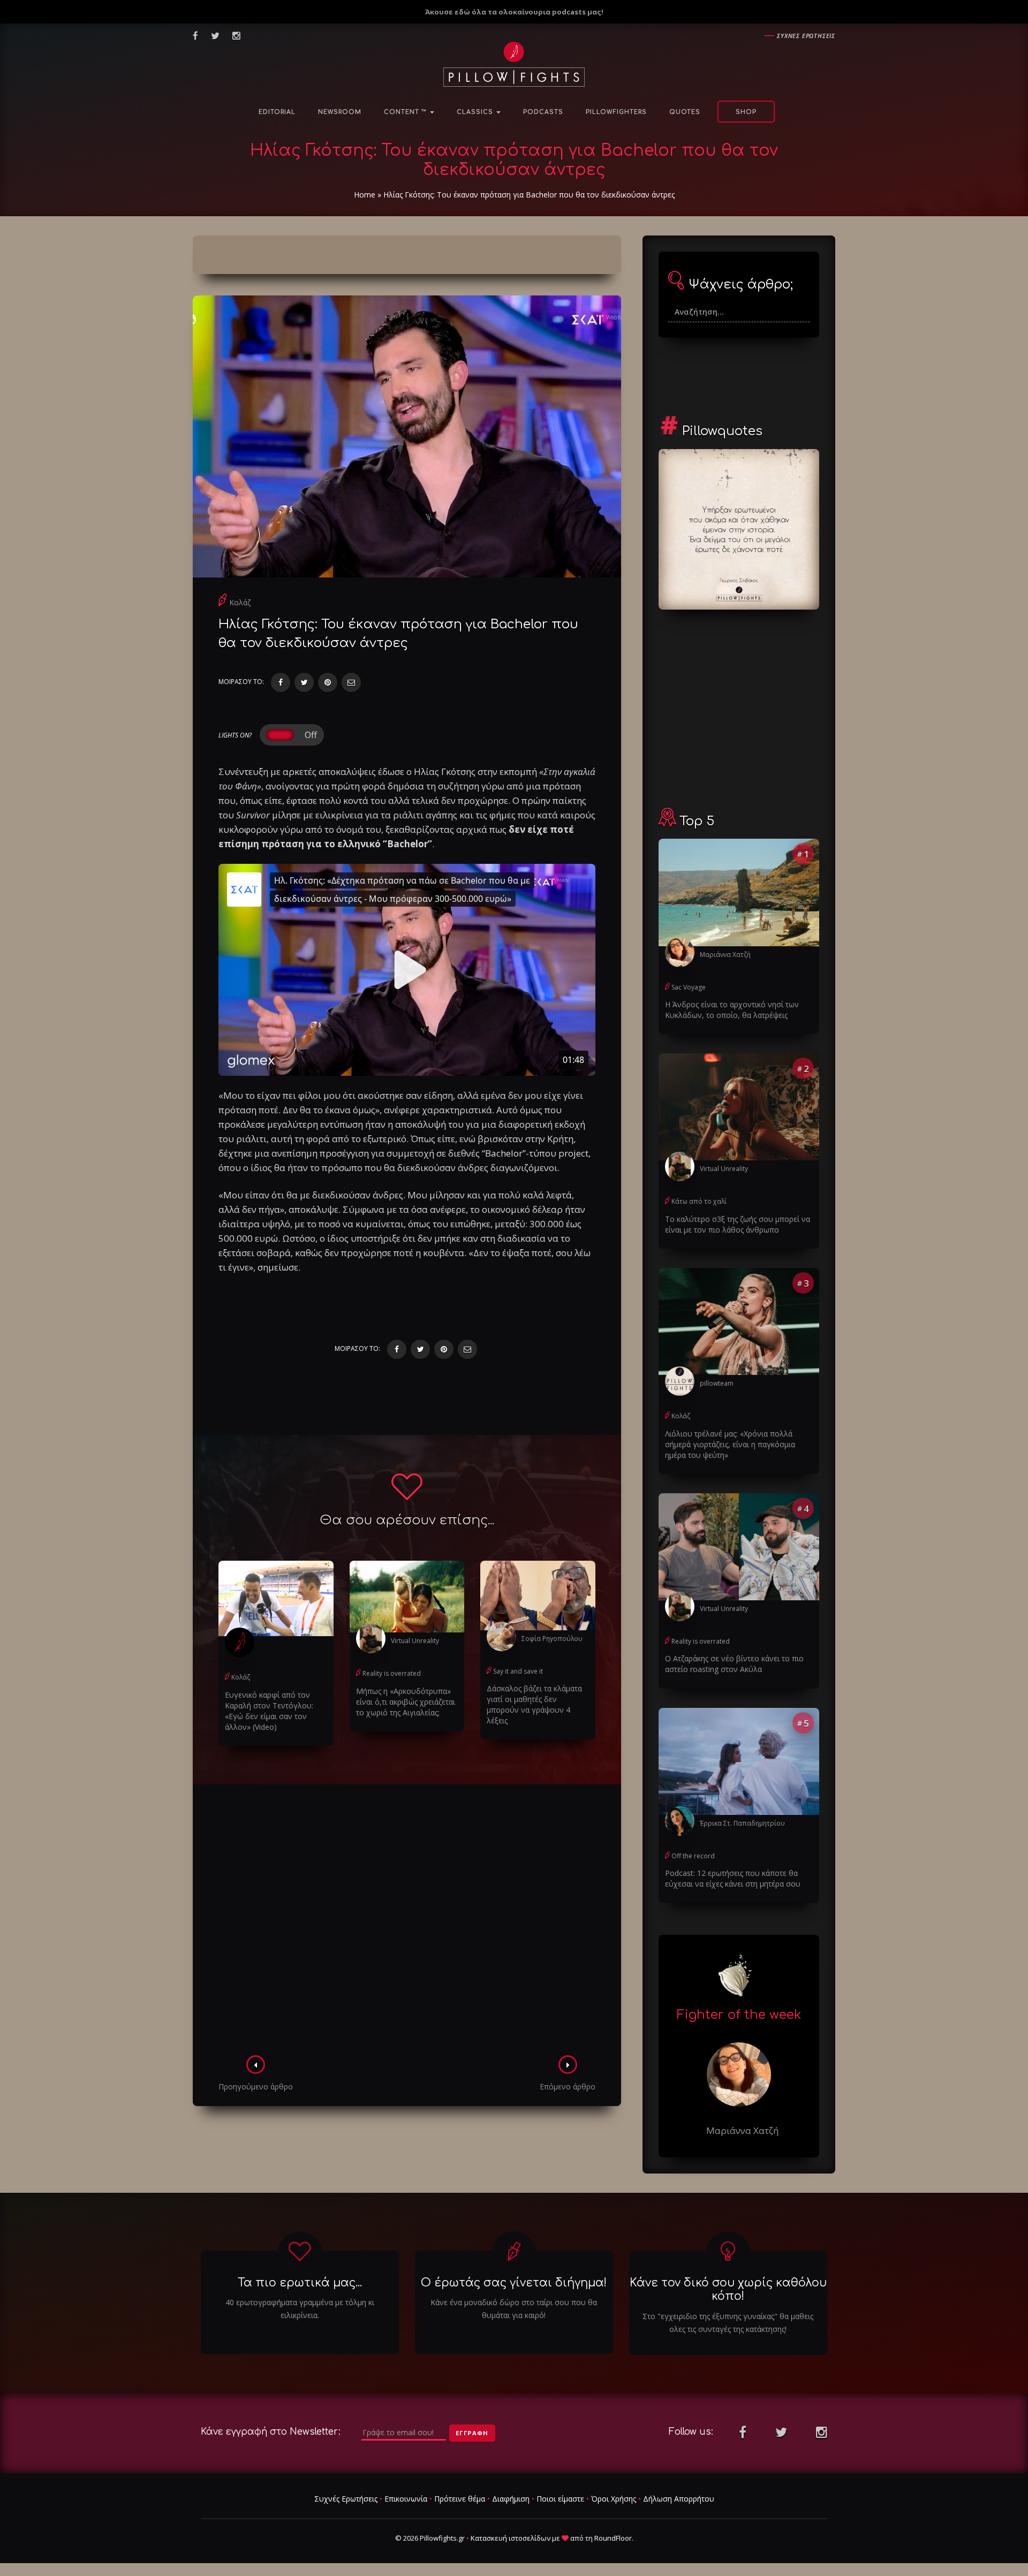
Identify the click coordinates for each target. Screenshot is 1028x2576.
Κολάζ (240, 602)
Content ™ (406, 112)
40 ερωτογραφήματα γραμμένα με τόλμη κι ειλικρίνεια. (300, 2309)
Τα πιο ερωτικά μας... (300, 2283)
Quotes (685, 112)
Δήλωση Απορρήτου (679, 2499)
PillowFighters (616, 112)
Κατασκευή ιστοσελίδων (511, 2538)
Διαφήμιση (511, 2499)
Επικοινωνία (406, 2499)
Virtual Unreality (415, 1641)
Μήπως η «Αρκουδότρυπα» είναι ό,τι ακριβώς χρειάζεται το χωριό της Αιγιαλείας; (406, 1702)
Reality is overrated (392, 1673)
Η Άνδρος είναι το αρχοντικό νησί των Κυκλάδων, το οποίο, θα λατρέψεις (732, 1010)
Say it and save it (518, 1671)
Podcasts (543, 112)
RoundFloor (613, 2538)
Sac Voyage (689, 987)
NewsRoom (340, 112)
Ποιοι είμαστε (560, 2499)
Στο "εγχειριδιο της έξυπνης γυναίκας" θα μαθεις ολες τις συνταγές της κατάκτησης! (728, 2323)
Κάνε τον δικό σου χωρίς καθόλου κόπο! (728, 2289)
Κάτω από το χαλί (699, 1201)
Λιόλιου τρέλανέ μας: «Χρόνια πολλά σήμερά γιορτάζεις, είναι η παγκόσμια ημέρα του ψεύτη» (730, 1444)
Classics (476, 112)
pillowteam (717, 1383)
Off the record (693, 1856)
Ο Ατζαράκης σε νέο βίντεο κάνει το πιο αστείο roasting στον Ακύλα (734, 1664)
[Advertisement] (407, 1923)
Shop (746, 112)
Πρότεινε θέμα (460, 2499)
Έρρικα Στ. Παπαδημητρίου (742, 1823)
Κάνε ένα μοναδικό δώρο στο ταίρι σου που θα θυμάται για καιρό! (514, 2309)
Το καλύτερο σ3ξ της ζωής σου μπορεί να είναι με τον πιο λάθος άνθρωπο (738, 1224)
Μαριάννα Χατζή (725, 955)
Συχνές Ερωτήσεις (346, 2499)
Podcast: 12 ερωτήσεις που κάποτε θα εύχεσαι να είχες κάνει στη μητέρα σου (733, 1878)
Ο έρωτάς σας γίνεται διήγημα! (514, 2283)
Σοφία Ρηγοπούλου (552, 1639)
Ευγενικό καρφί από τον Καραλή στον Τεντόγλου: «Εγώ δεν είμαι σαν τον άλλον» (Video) (269, 1711)
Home (365, 195)
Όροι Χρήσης (614, 2499)
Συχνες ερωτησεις (806, 36)
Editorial (277, 112)
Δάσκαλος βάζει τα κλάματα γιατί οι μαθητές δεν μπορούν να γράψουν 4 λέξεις (534, 1704)
